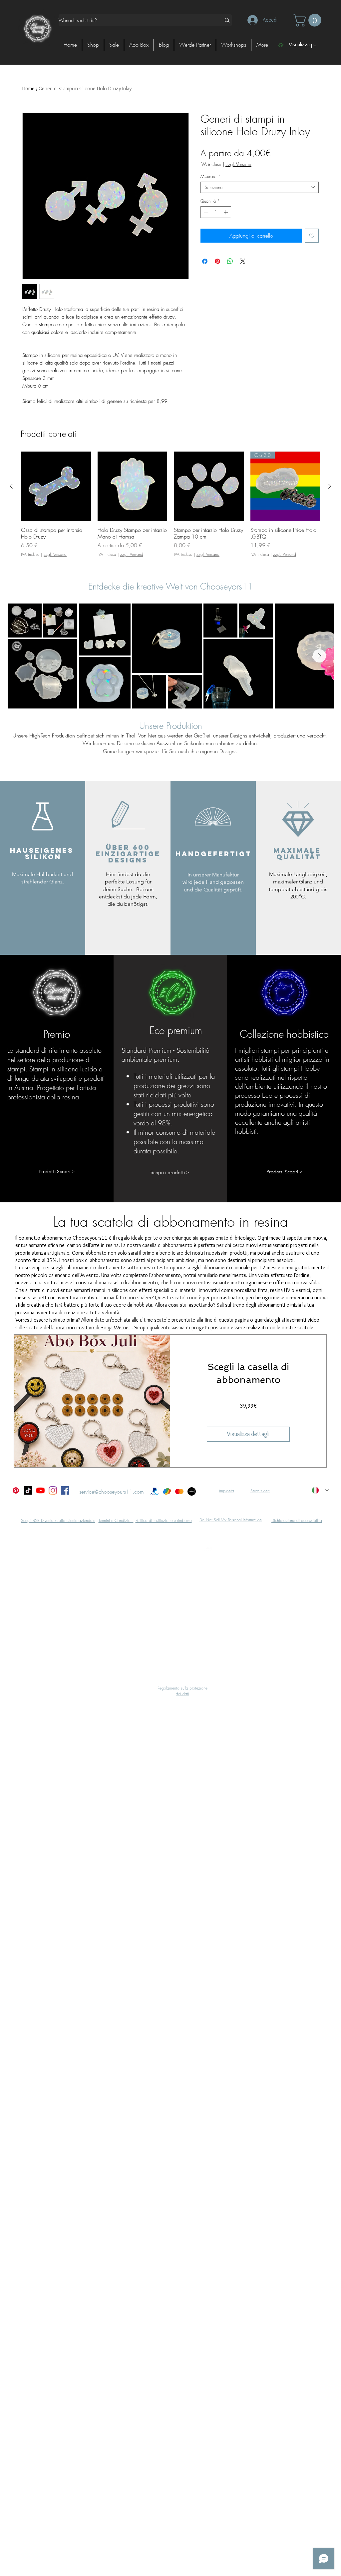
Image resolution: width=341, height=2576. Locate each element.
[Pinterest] (16, 1490)
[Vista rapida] (56, 487)
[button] (309, 20)
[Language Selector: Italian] (320, 1490)
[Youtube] (40, 1490)
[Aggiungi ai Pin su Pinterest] (217, 261)
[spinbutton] (216, 212)
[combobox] (260, 187)
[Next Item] (319, 656)
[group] (170, 508)
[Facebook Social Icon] (65, 1490)
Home (28, 88)
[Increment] (226, 212)
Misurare (210, 176)
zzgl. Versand (238, 164)
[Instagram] (53, 1490)
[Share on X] (243, 261)
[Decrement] (205, 212)
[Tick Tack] (28, 1490)
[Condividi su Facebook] (205, 261)
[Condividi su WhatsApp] (230, 261)
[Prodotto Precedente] (11, 486)
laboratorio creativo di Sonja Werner (91, 1327)
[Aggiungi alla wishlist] (312, 236)
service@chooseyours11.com (112, 1492)
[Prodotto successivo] (330, 486)
